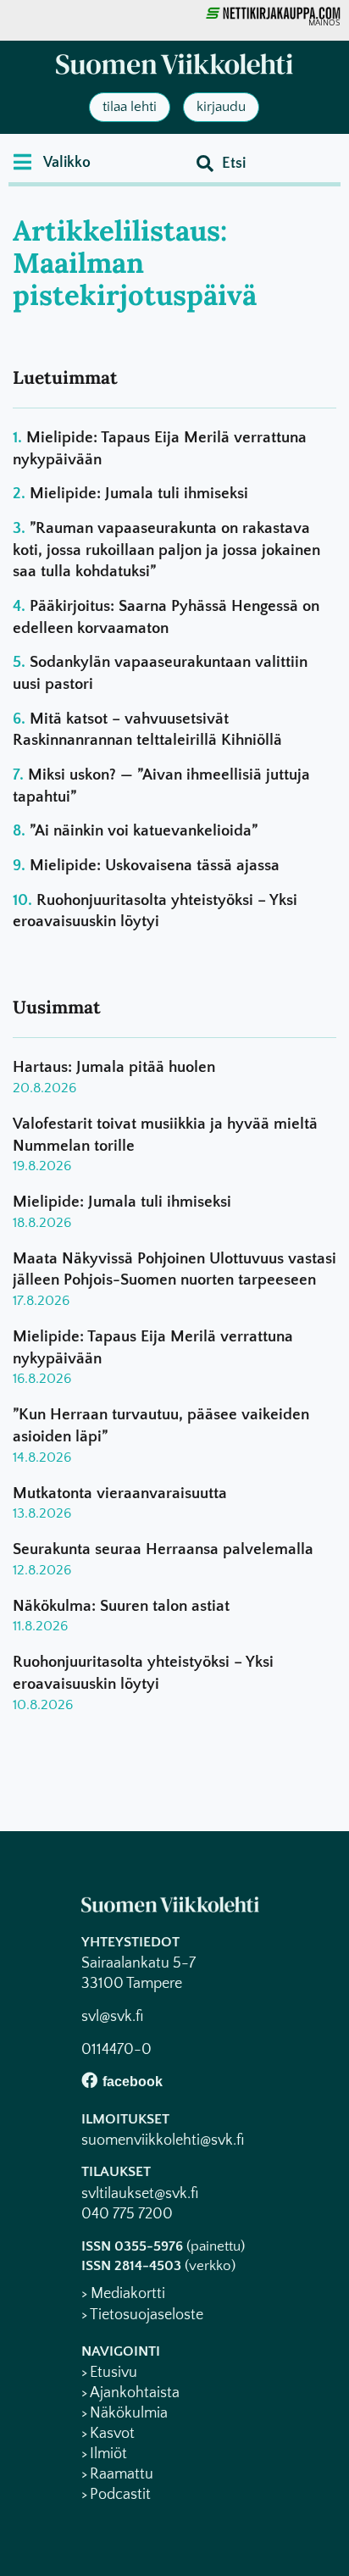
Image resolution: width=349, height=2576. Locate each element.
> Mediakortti (123, 2294)
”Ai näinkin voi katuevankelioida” (144, 831)
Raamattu (122, 2474)
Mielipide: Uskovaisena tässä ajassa (155, 866)
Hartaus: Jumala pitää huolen (114, 1067)
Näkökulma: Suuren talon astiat (121, 1606)
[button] (52, 162)
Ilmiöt (108, 2454)
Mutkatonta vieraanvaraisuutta (120, 1493)
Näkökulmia (129, 2413)
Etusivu (114, 2373)
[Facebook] (89, 2080)
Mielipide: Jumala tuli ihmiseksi (139, 494)
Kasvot (112, 2434)
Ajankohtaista (135, 2393)
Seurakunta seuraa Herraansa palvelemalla (163, 1549)
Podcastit (120, 2495)
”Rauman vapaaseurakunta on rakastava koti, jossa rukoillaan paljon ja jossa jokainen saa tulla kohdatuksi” (166, 550)
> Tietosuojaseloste (142, 2315)
